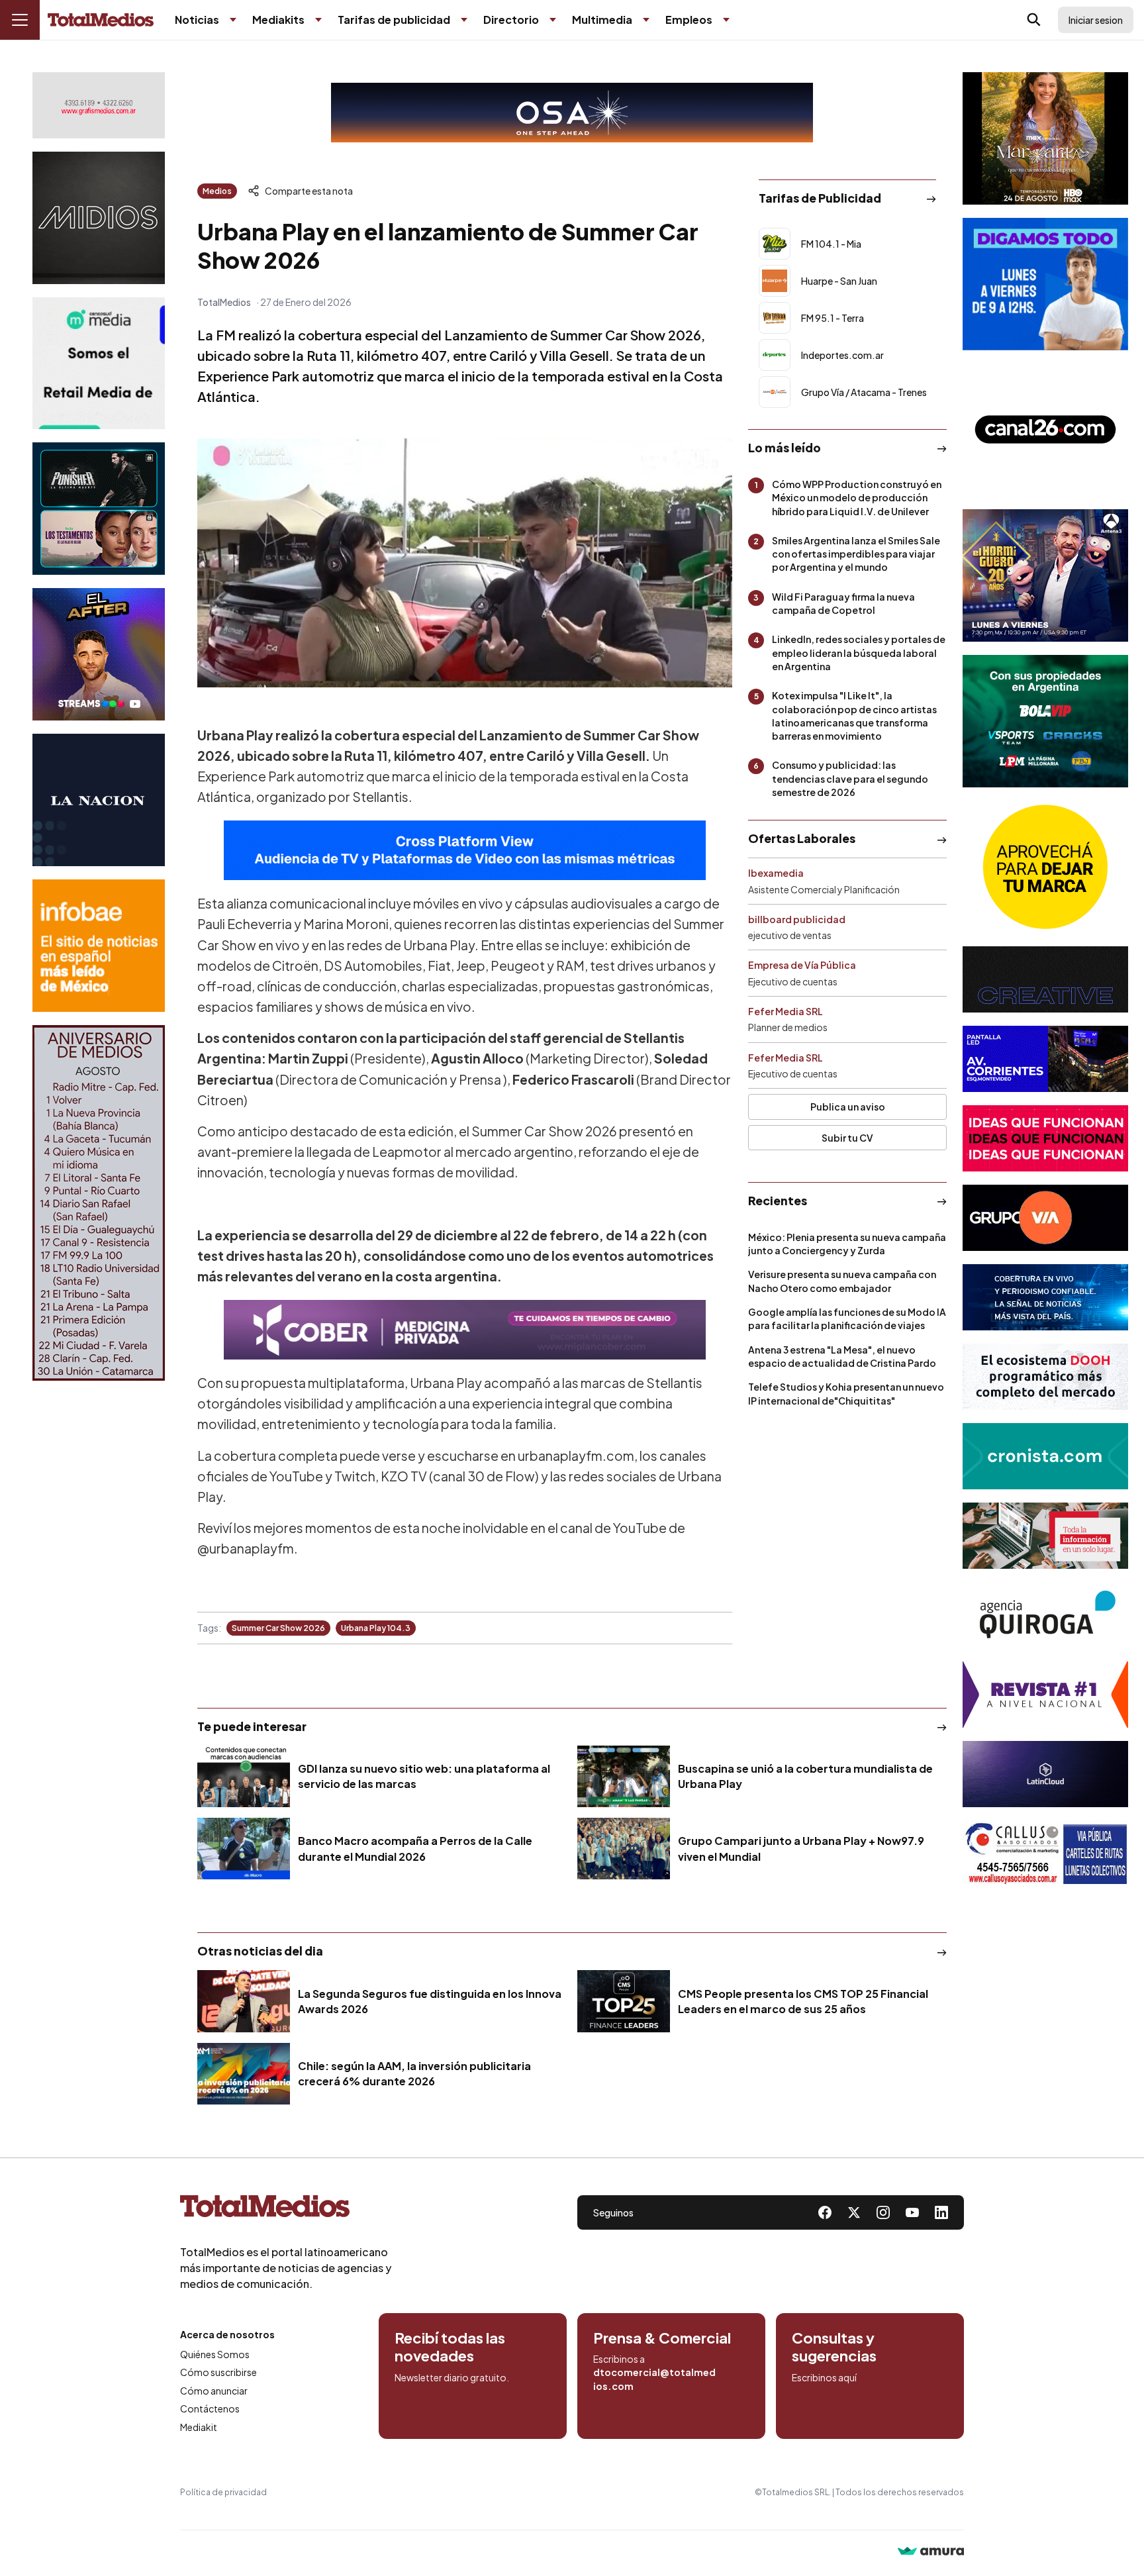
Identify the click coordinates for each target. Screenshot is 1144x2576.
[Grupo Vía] (1045, 1218)
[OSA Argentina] (572, 113)
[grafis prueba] (99, 105)
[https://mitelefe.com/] (99, 654)
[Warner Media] (1045, 138)
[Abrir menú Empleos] (726, 20)
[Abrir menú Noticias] (233, 20)
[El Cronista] (1045, 1456)
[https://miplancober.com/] (465, 1330)
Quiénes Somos (215, 2354)
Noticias (197, 20)
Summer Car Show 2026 (278, 1628)
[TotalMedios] (286, 2209)
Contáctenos (210, 2408)
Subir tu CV (847, 1138)
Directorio (511, 20)
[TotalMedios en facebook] (825, 2212)
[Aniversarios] (99, 1203)
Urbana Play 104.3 (376, 1628)
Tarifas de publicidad (394, 20)
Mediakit (199, 2427)
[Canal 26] (1045, 430)
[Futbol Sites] (1045, 721)
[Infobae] (99, 946)
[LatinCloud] (1045, 1774)
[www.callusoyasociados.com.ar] (1045, 1854)
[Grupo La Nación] (99, 800)
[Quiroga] (1045, 1615)
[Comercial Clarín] (1045, 1536)
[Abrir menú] (20, 20)
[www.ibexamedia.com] (1045, 1059)
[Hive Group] (1045, 979)
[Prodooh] (1045, 1377)
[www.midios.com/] (99, 218)
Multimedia (602, 20)
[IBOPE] (465, 850)
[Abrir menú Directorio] (553, 20)
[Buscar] (1034, 20)
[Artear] (1045, 1297)
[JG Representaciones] (1045, 867)
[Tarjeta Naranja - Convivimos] (1045, 1695)
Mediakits (278, 20)
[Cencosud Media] (99, 363)
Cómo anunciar (214, 2391)
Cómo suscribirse (218, 2372)
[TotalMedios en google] (883, 2212)
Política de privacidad (223, 2492)
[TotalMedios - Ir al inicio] (101, 20)
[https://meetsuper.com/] (1045, 1138)
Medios (217, 191)
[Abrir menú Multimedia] (646, 20)
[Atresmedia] (1045, 575)
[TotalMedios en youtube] (912, 2212)
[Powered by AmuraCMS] (931, 2552)
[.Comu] (1045, 284)
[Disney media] (99, 509)
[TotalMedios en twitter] (854, 2212)
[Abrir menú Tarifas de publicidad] (464, 20)
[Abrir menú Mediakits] (318, 20)
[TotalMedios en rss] (941, 2212)
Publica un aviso (848, 1107)
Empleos (689, 20)
